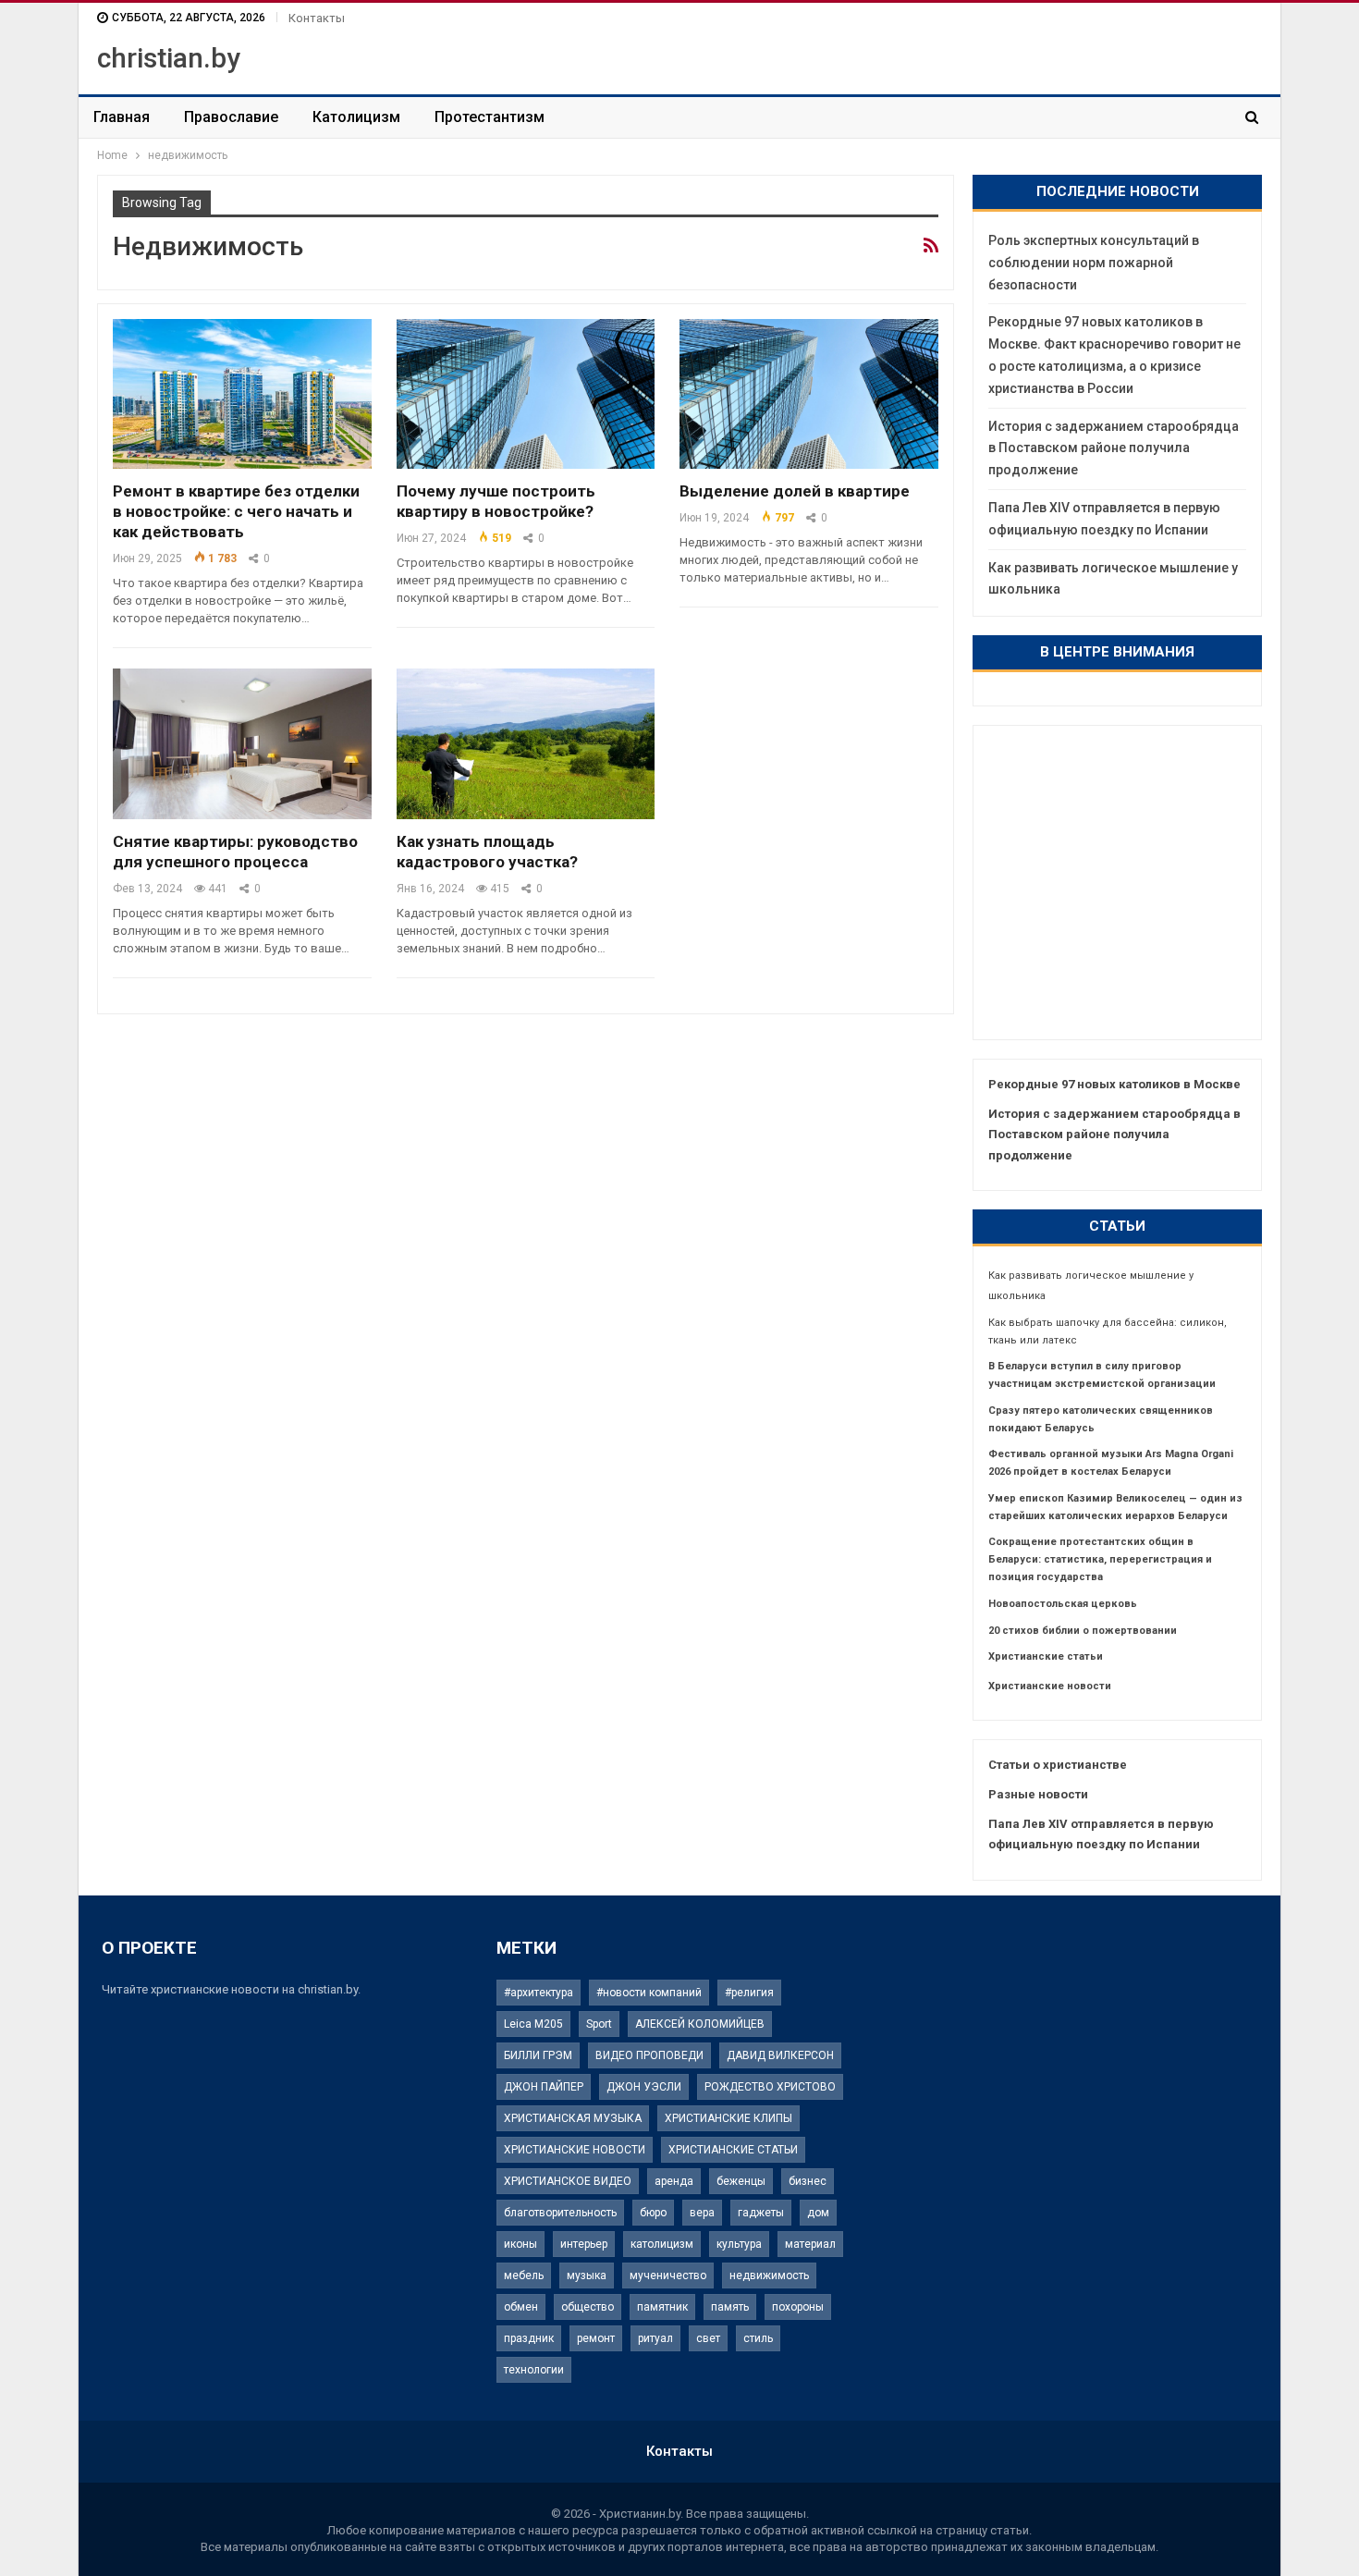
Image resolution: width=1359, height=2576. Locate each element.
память (730, 2307)
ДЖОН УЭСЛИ (644, 2087)
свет (708, 2338)
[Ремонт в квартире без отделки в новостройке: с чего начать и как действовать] (242, 394)
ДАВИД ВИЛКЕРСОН (780, 2055)
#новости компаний (649, 1993)
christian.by (169, 58)
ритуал (655, 2338)
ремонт (596, 2338)
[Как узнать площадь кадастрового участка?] (526, 743)
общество (588, 2307)
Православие (231, 117)
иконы (520, 2244)
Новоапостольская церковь (1063, 1604)
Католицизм (356, 117)
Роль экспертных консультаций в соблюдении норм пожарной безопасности (1094, 263)
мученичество (668, 2275)
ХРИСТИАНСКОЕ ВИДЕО (568, 2181)
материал (810, 2244)
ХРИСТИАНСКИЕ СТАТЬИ (733, 2150)
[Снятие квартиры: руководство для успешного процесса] (242, 743)
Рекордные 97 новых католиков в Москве (1114, 1084)
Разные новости (1038, 1794)
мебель (524, 2275)
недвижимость (769, 2275)
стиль (758, 2338)
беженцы (741, 2181)
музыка (587, 2275)
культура (739, 2244)
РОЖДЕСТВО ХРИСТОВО (770, 2087)
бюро (653, 2213)
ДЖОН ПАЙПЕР (544, 2087)
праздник (529, 2338)
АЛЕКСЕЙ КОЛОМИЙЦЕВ (700, 2024)
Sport (599, 2024)
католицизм (662, 2244)
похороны (798, 2307)
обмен (521, 2307)
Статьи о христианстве (1058, 1765)
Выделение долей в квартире (795, 491)
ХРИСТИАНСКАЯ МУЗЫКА (573, 2118)
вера (702, 2213)
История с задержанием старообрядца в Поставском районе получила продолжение (1114, 448)
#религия (749, 1993)
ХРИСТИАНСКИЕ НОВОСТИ (575, 2150)
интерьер (584, 2244)
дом (818, 2213)
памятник (662, 2307)
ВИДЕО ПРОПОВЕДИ (649, 2055)
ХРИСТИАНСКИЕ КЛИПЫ (728, 2118)
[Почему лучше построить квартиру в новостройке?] (526, 394)
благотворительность (560, 2213)
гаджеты (761, 2213)
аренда (674, 2181)
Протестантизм (490, 117)
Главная (122, 117)
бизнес (808, 2181)
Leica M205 (533, 2024)
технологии (534, 2370)
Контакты (317, 18)
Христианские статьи (1046, 1656)
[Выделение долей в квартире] (809, 394)
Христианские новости (1050, 1686)
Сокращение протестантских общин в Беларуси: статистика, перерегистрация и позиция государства (1100, 1559)
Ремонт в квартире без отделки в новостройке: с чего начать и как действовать (236, 511)
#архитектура (539, 1993)
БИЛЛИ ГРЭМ (538, 2055)
